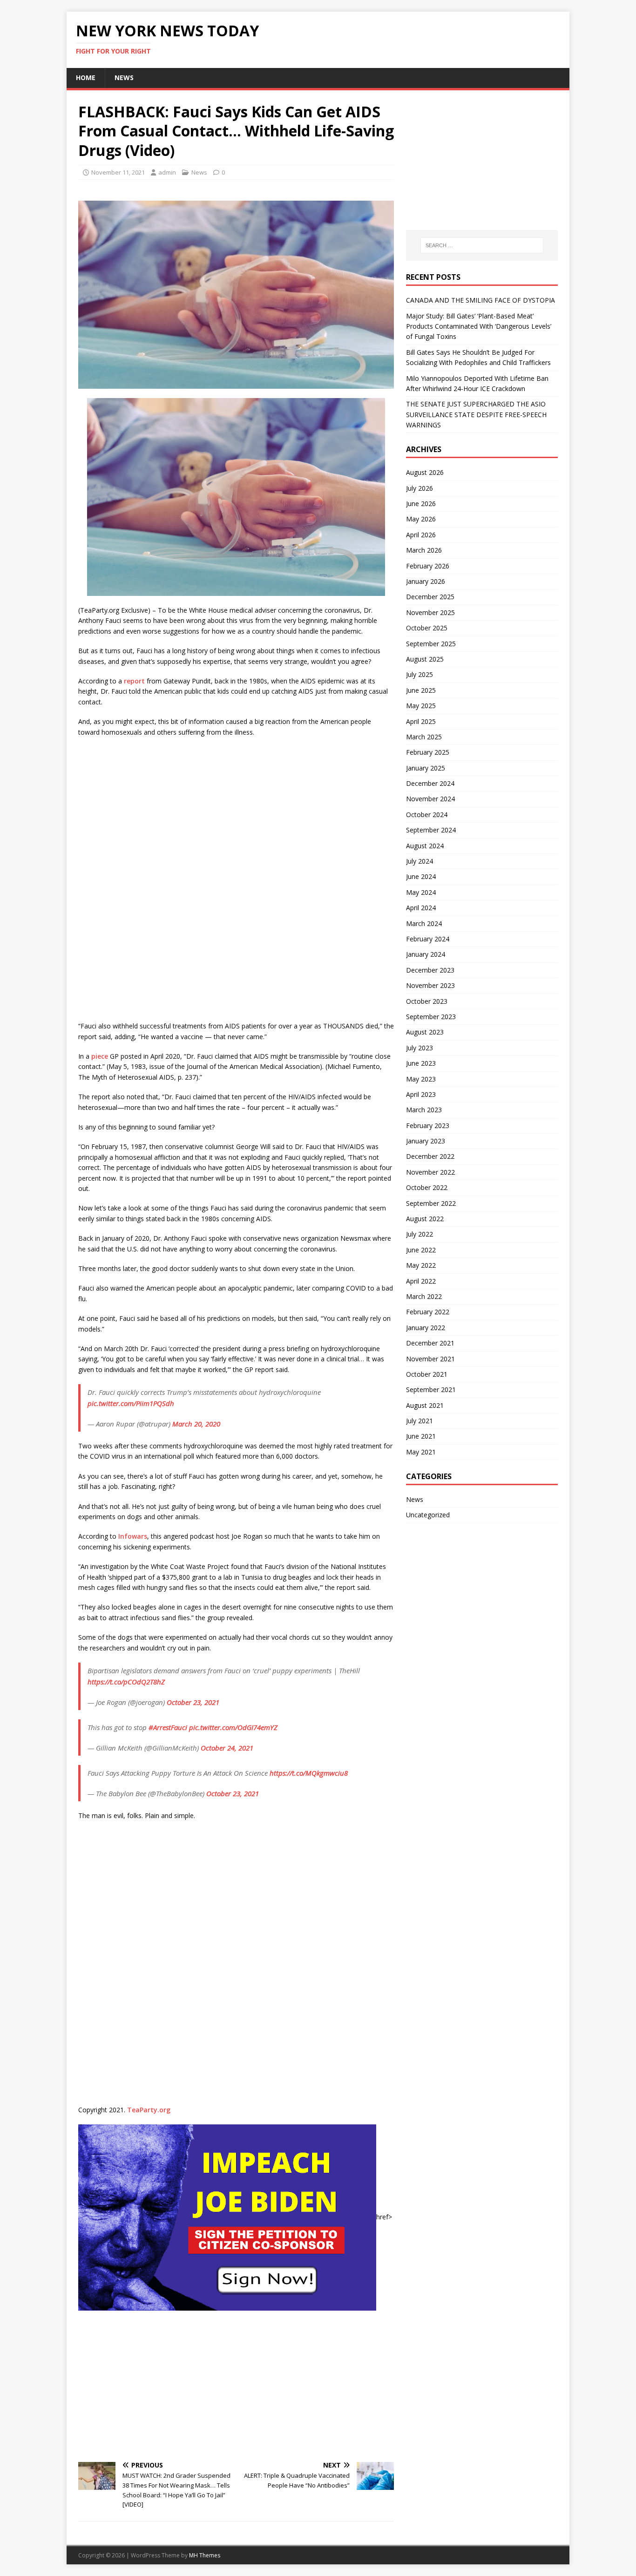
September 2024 (431, 830)
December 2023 (430, 970)
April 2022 (421, 1281)
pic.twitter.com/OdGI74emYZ (233, 1727)
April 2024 (421, 908)
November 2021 (430, 1359)
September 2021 (431, 1389)
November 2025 (430, 612)
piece (100, 1056)
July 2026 (419, 488)
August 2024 (425, 846)
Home (86, 78)
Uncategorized (428, 1515)
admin (167, 172)
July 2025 (419, 674)
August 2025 (425, 659)
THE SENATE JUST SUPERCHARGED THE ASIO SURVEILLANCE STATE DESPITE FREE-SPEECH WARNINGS (476, 414)
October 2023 (427, 1001)
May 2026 (421, 519)
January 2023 (426, 1141)
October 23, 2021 (193, 1702)
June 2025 (421, 690)
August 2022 (425, 1219)
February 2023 (428, 1126)
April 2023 (421, 1094)
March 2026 (424, 550)
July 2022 (419, 1234)
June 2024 (421, 876)
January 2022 (426, 1328)
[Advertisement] (236, 2385)
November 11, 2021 (118, 172)
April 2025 (421, 721)
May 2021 (421, 1452)
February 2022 (428, 1312)
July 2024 (419, 861)
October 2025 (427, 628)
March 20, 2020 (196, 1424)
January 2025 (426, 768)
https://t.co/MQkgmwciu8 (309, 1773)
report (134, 681)
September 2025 (431, 644)
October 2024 (427, 815)
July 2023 (419, 1048)
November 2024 (430, 799)
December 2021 (430, 1343)
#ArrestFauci (168, 1727)
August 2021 (425, 1405)
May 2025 (421, 706)
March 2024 (424, 923)
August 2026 (425, 472)
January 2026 (426, 581)
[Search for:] (482, 245)
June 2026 (421, 504)
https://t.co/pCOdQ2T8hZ (126, 1682)
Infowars (133, 1536)
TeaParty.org (149, 2110)
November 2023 (430, 985)
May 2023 (421, 1079)
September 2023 (431, 1017)
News (124, 78)
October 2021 (427, 1374)
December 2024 (430, 783)
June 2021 (421, 1436)
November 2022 (430, 1172)
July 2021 (419, 1421)
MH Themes (205, 2555)
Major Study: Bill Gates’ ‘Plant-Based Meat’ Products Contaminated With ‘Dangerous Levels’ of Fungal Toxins (479, 326)
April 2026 (421, 535)
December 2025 (430, 597)
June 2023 (421, 1063)
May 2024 (421, 892)
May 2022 (421, 1265)
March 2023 (424, 1110)
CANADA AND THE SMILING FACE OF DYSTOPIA (480, 300)
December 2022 (430, 1156)
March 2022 (424, 1296)
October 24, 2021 (227, 1748)
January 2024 (426, 954)
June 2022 (421, 1250)
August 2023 (425, 1032)
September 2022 (431, 1203)
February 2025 (428, 752)
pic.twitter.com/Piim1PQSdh (131, 1403)
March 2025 (424, 737)
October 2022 (427, 1187)
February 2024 (428, 939)
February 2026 (428, 566)
